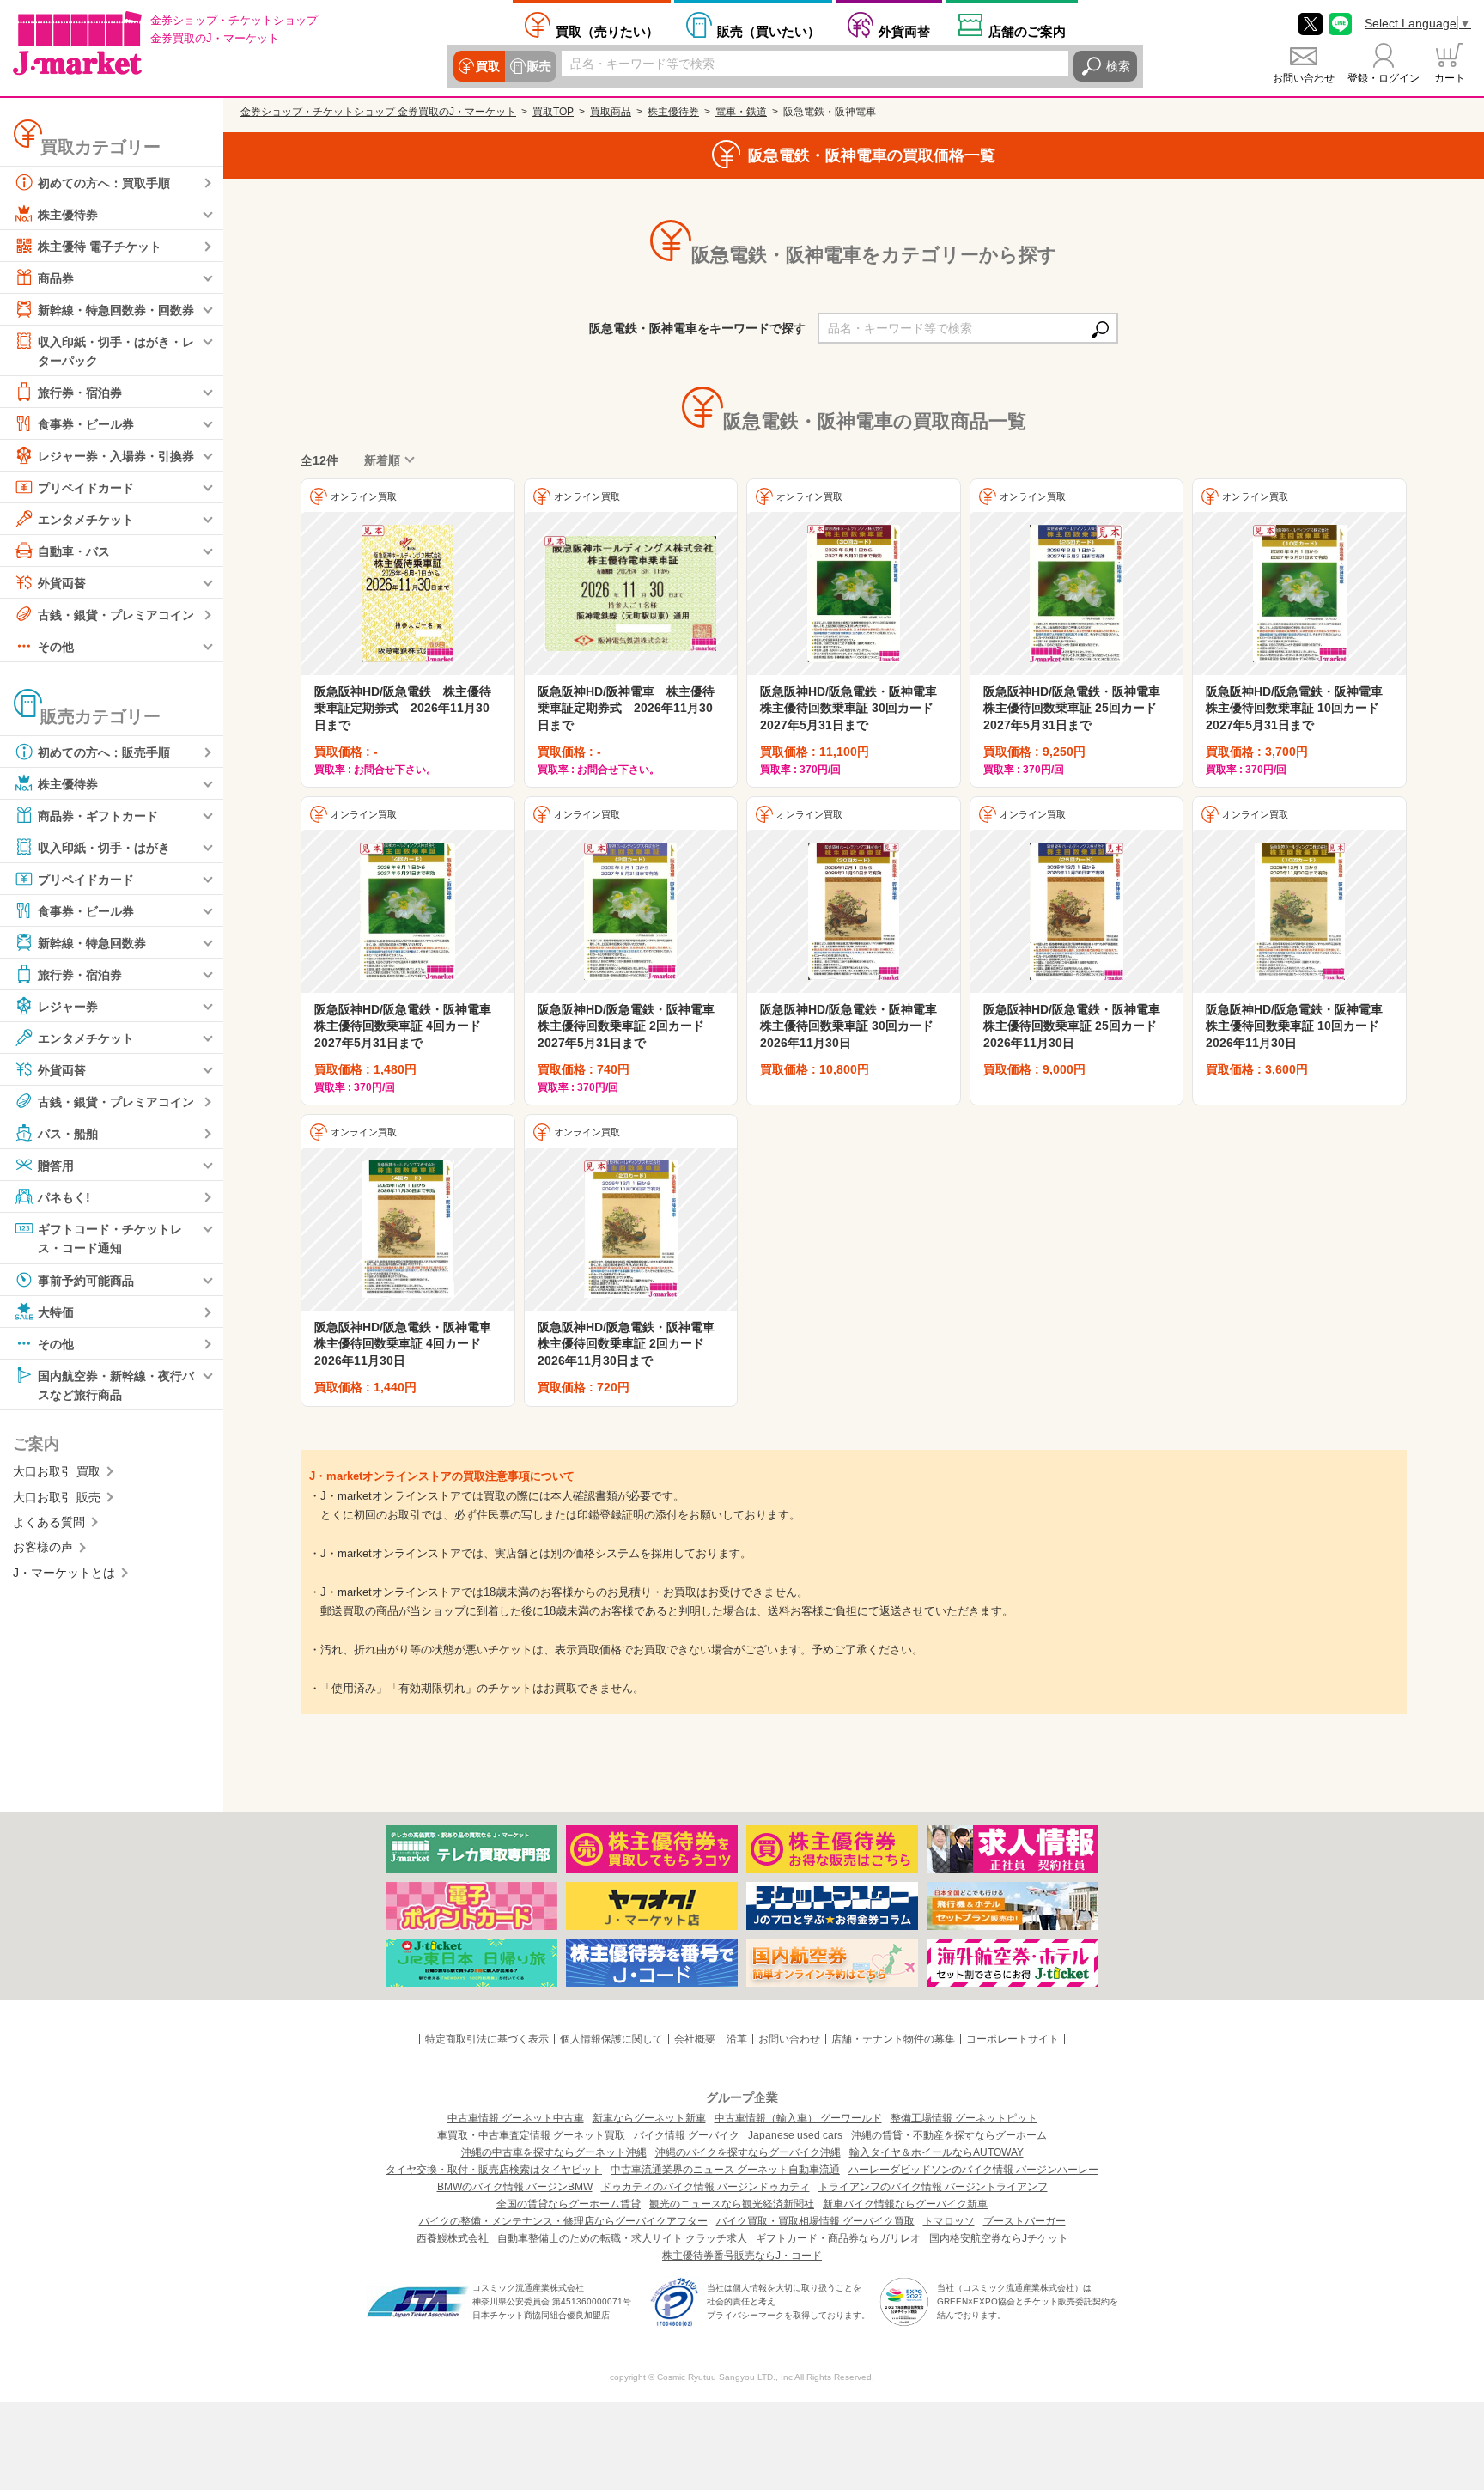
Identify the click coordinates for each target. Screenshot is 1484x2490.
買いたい (769, 31)
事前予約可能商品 (86, 1280)
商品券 (56, 278)
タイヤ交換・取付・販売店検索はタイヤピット (494, 2170)
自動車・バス (74, 551)
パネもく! (64, 1197)
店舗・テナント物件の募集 (893, 2039)
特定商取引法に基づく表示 (487, 2039)
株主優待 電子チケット (100, 247)
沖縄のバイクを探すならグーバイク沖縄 (748, 2152)
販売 (539, 66)
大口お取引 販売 (57, 1497)
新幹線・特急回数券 (92, 943)
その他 (56, 647)
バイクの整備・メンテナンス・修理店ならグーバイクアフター (563, 2221)
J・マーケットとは (64, 1573)
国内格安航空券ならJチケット (999, 2238)
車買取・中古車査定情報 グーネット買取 (531, 2135)
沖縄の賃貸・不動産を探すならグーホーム (949, 2135)
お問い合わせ (1304, 78)
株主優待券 (68, 215)
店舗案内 (1027, 31)
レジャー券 (68, 1007)
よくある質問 (49, 1522)
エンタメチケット (86, 520)
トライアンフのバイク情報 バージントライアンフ (933, 2187)
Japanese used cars (795, 2135)
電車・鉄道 (741, 112)
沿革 (737, 2039)
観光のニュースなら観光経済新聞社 (732, 2204)
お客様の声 (43, 1547)
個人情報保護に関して (611, 2039)
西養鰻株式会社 (453, 2238)
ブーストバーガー (1025, 2221)
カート (1450, 78)
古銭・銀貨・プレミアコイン (116, 615)
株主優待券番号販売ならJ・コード (742, 2256)
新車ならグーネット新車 (649, 2118)
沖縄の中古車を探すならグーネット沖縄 (554, 2152)
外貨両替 (904, 31)
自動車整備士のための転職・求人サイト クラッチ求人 (622, 2238)
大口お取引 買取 (57, 1471)
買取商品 (611, 112)
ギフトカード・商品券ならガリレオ (838, 2238)
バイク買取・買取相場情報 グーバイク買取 (815, 2221)
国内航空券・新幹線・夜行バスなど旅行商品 (116, 1385)
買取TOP (553, 112)
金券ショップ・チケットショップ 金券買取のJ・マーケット (378, 112)
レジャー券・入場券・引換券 (116, 456)
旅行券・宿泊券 (80, 393)
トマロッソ (949, 2221)
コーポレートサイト (1013, 2039)
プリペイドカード (86, 488)
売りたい (607, 31)
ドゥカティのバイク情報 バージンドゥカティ (706, 2187)
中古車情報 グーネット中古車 (516, 2118)
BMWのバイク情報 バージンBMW (515, 2187)
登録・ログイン (1384, 78)
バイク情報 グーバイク (687, 2135)
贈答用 (56, 1166)
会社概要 (695, 2039)
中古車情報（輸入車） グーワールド (798, 2118)
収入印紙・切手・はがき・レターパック (116, 351)
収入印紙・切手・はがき (104, 848)
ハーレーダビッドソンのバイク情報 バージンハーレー (973, 2170)
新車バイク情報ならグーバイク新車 (905, 2204)
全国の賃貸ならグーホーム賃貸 (569, 2204)
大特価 (56, 1312)
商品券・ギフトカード (98, 816)
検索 (1118, 66)
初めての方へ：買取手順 (104, 183)
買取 (488, 66)
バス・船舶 (68, 1134)
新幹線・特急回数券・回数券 (116, 310)
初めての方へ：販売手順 (104, 752)
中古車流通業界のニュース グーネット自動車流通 (725, 2170)
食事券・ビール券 (86, 424)
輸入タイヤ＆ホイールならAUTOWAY (937, 2152)
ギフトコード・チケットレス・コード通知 (110, 1239)
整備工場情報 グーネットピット (964, 2118)
